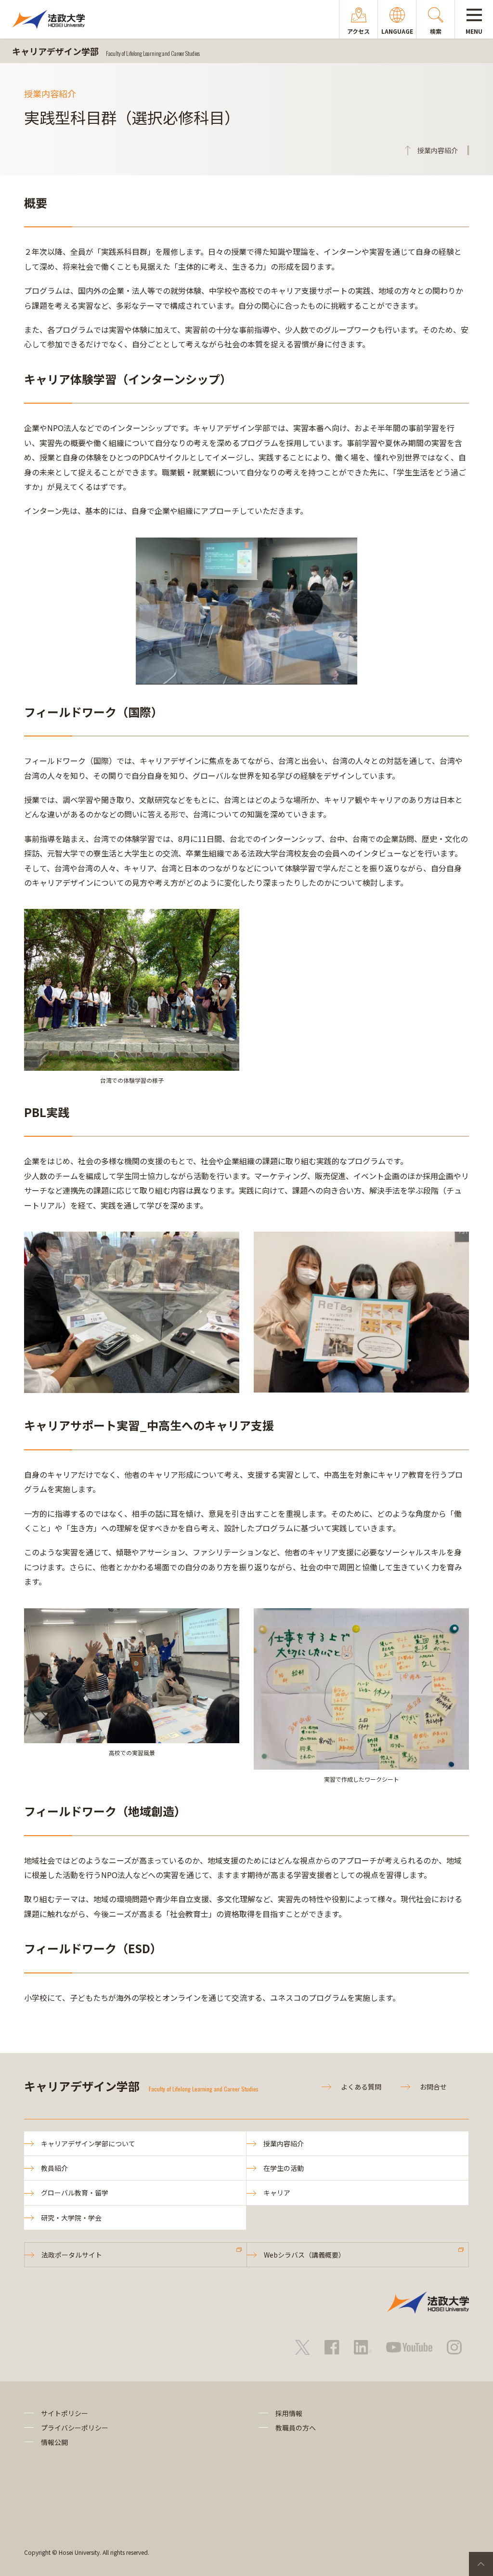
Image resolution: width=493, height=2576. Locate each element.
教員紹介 (54, 2168)
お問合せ (433, 2087)
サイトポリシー (65, 2413)
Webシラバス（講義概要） (305, 2255)
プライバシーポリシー (75, 2428)
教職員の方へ (296, 2428)
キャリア (277, 2193)
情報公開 (54, 2442)
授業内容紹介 (284, 2143)
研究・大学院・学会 (71, 2218)
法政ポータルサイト (72, 2255)
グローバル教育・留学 (75, 2193)
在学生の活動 (284, 2168)
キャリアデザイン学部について (88, 2143)
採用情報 (289, 2413)
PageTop (481, 2564)
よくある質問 (361, 2087)
